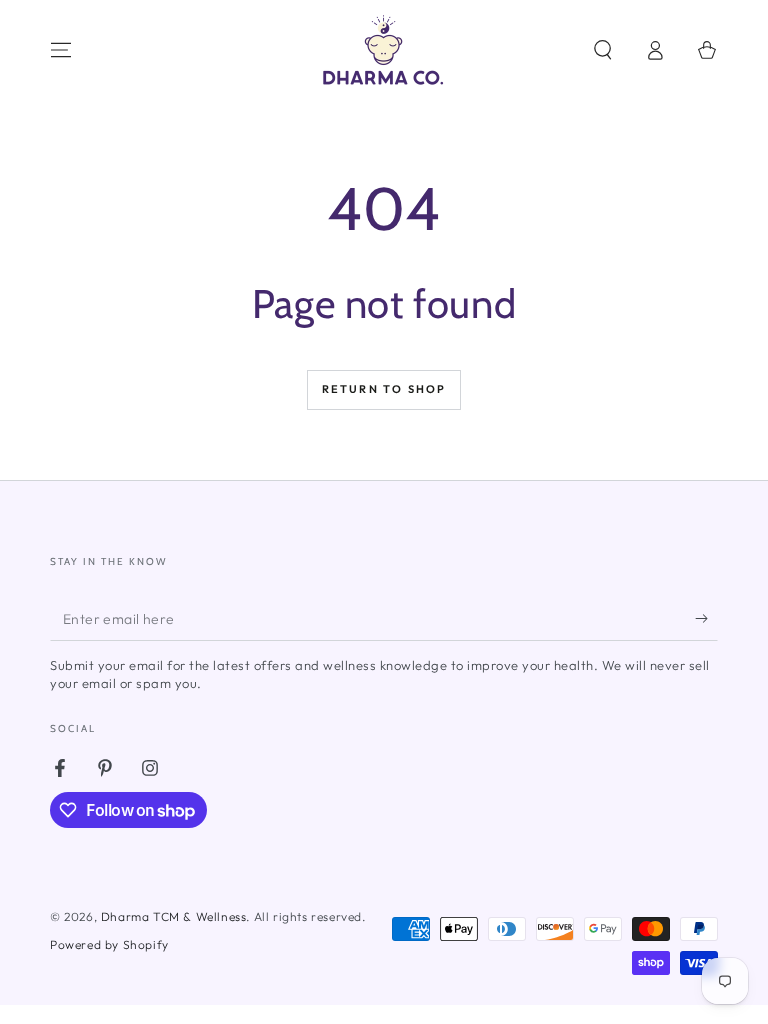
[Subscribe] (706, 618)
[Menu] (61, 50)
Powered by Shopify (109, 944)
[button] (603, 50)
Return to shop (384, 389)
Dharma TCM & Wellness (174, 916)
